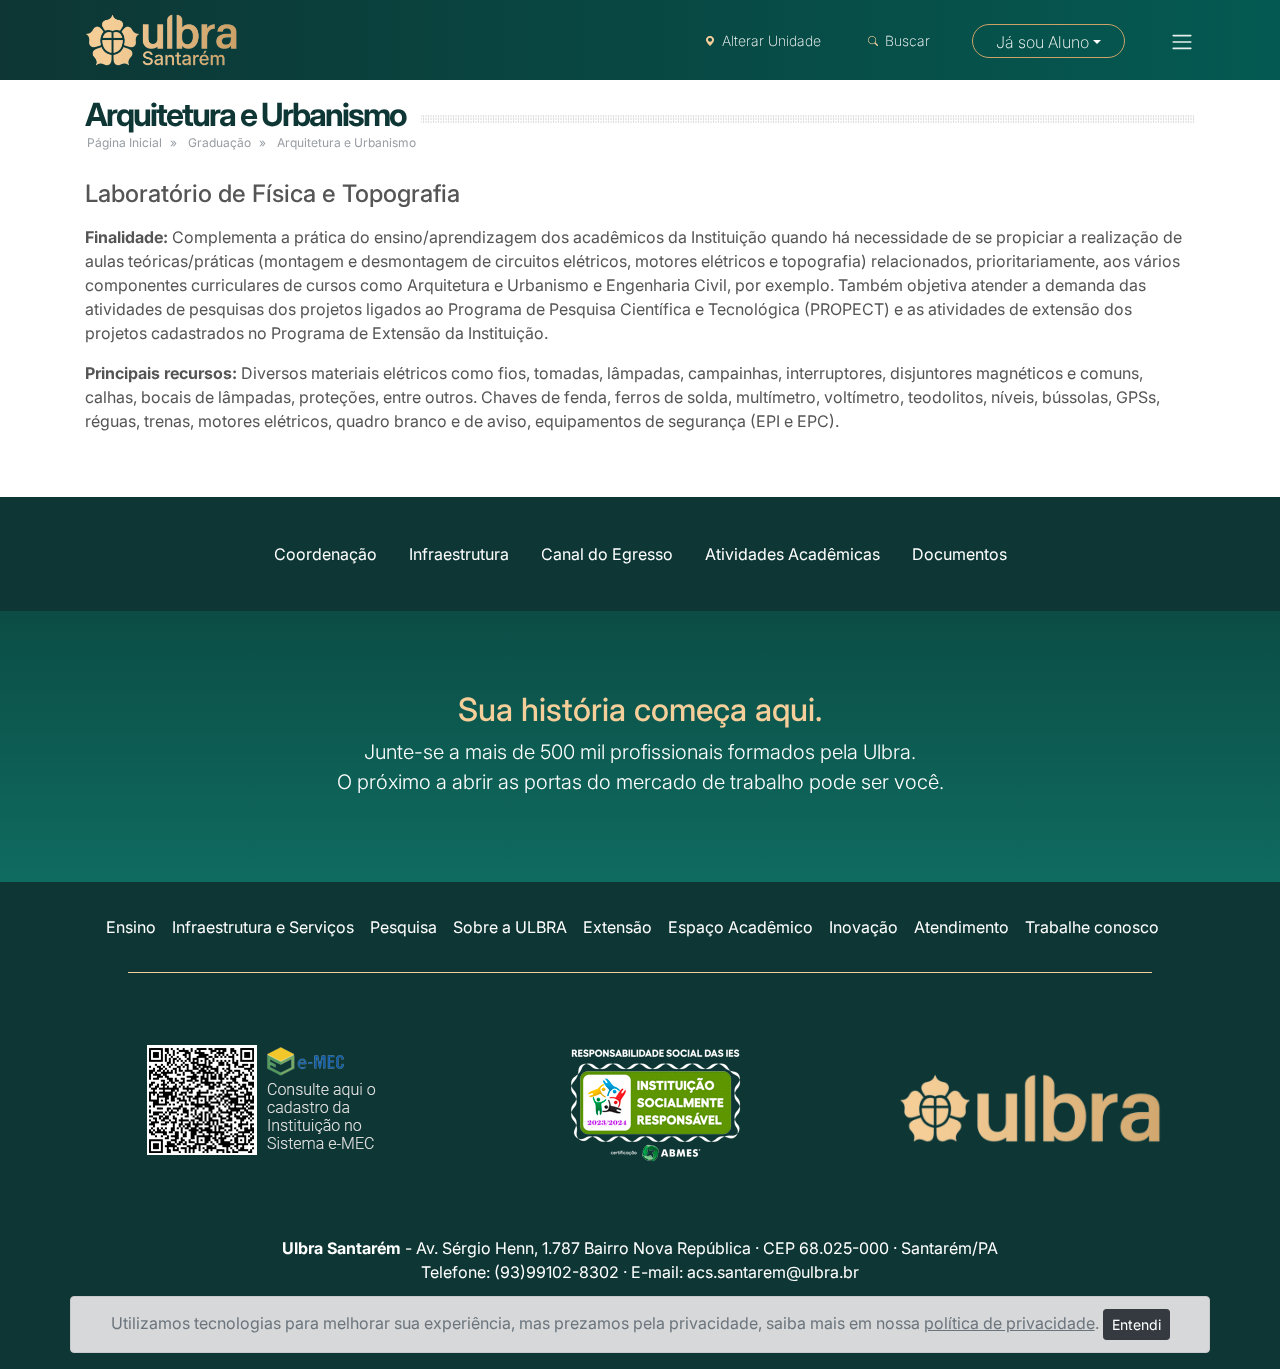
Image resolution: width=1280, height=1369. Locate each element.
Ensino (131, 927)
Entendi (1136, 1324)
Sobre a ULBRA (510, 927)
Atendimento (961, 927)
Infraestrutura (459, 554)
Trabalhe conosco (1092, 927)
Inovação (863, 927)
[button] (1176, 42)
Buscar (907, 40)
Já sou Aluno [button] (1042, 42)
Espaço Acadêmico (740, 927)
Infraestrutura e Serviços (263, 927)
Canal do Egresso (607, 554)
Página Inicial (124, 142)
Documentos (959, 554)
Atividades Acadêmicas (792, 554)
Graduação (219, 142)
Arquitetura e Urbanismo (245, 114)
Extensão (617, 927)
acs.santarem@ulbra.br (773, 1272)
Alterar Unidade (771, 40)
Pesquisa (403, 927)
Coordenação (325, 554)
